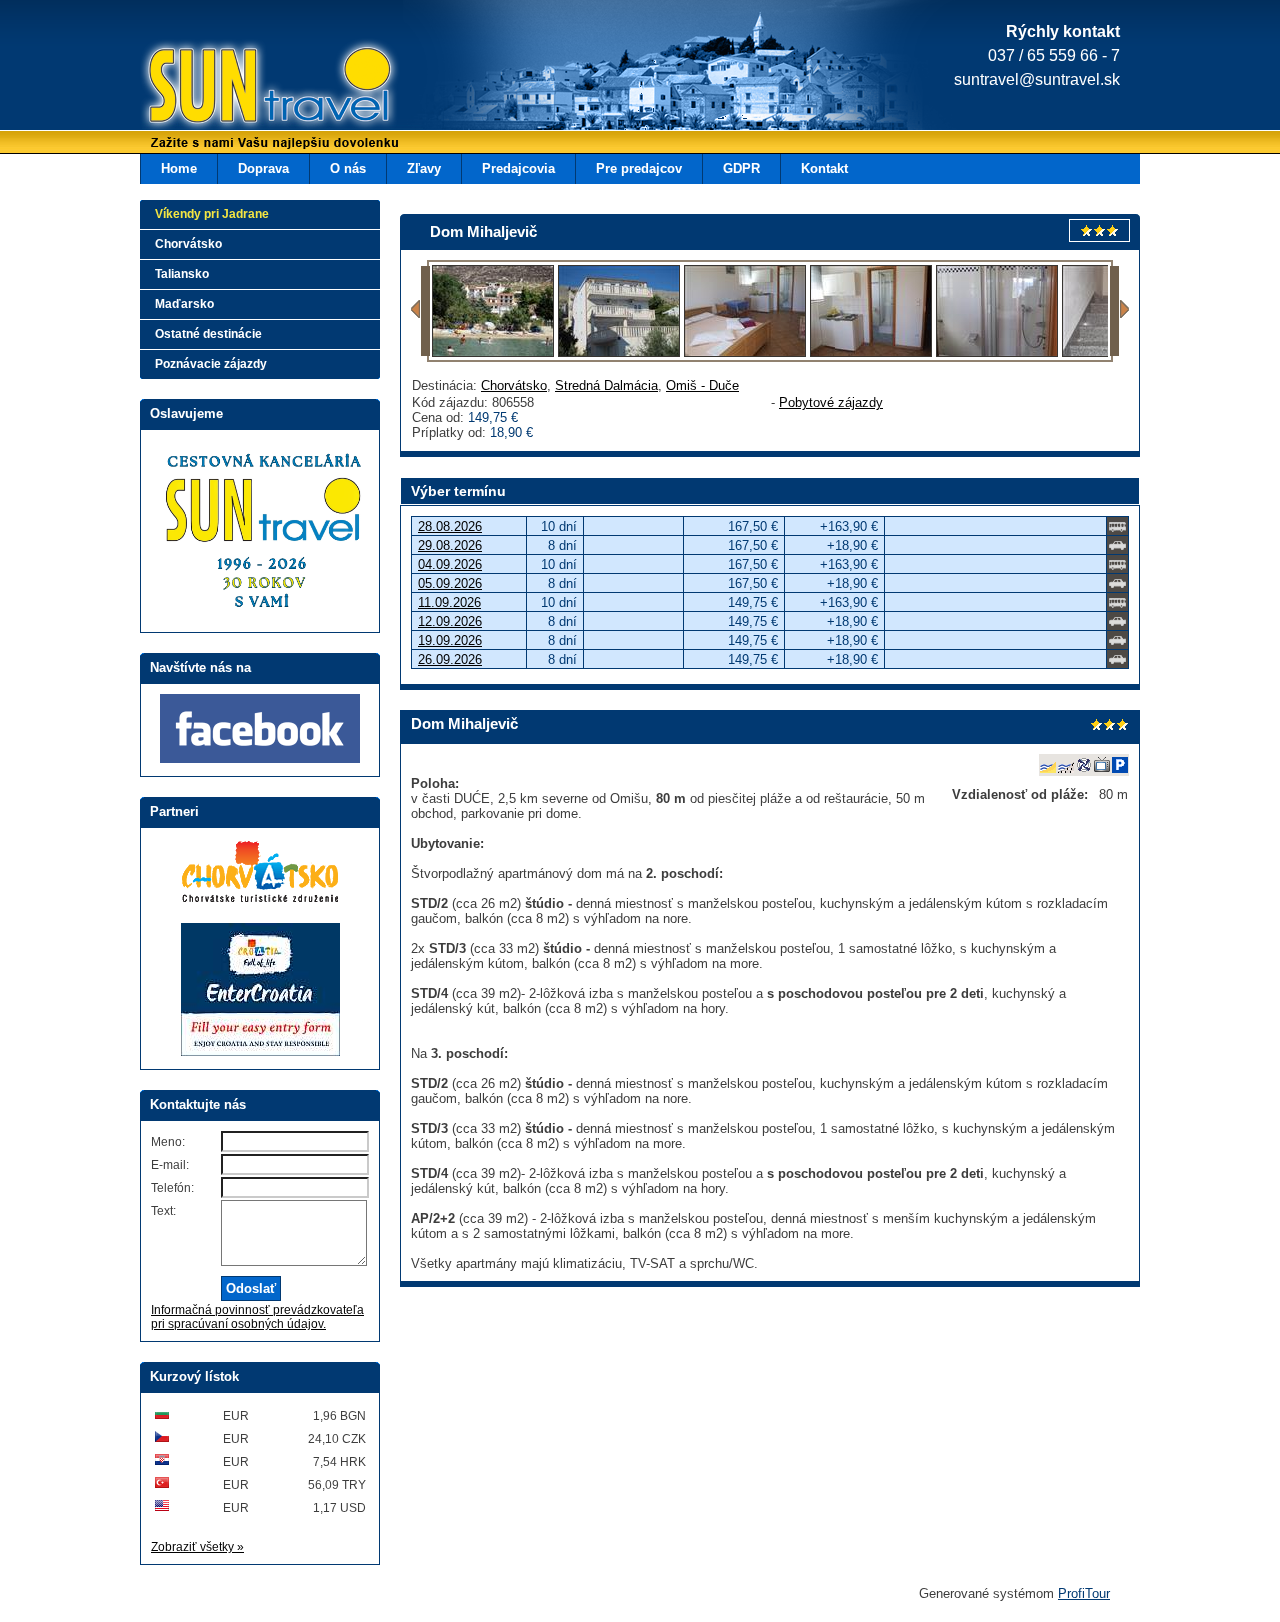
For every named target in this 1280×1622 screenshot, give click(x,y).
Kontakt (824, 168)
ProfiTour (1084, 1593)
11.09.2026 (449, 602)
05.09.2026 (450, 583)
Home (179, 168)
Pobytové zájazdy (831, 402)
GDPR (741, 168)
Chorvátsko (514, 385)
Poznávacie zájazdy (211, 364)
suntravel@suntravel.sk (1037, 79)
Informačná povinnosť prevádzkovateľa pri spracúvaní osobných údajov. (257, 1317)
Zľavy (424, 168)
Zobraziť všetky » (197, 1547)
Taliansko (182, 274)
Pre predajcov (639, 168)
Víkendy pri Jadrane (212, 214)
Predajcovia (518, 168)
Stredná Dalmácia (606, 385)
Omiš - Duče (702, 385)
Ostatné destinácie (208, 334)
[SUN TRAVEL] (240, 95)
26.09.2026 (450, 659)
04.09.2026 (450, 564)
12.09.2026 (450, 621)
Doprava (263, 168)
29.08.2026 (450, 545)
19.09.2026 (450, 640)
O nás (348, 168)
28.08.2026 (450, 526)
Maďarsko (184, 304)
